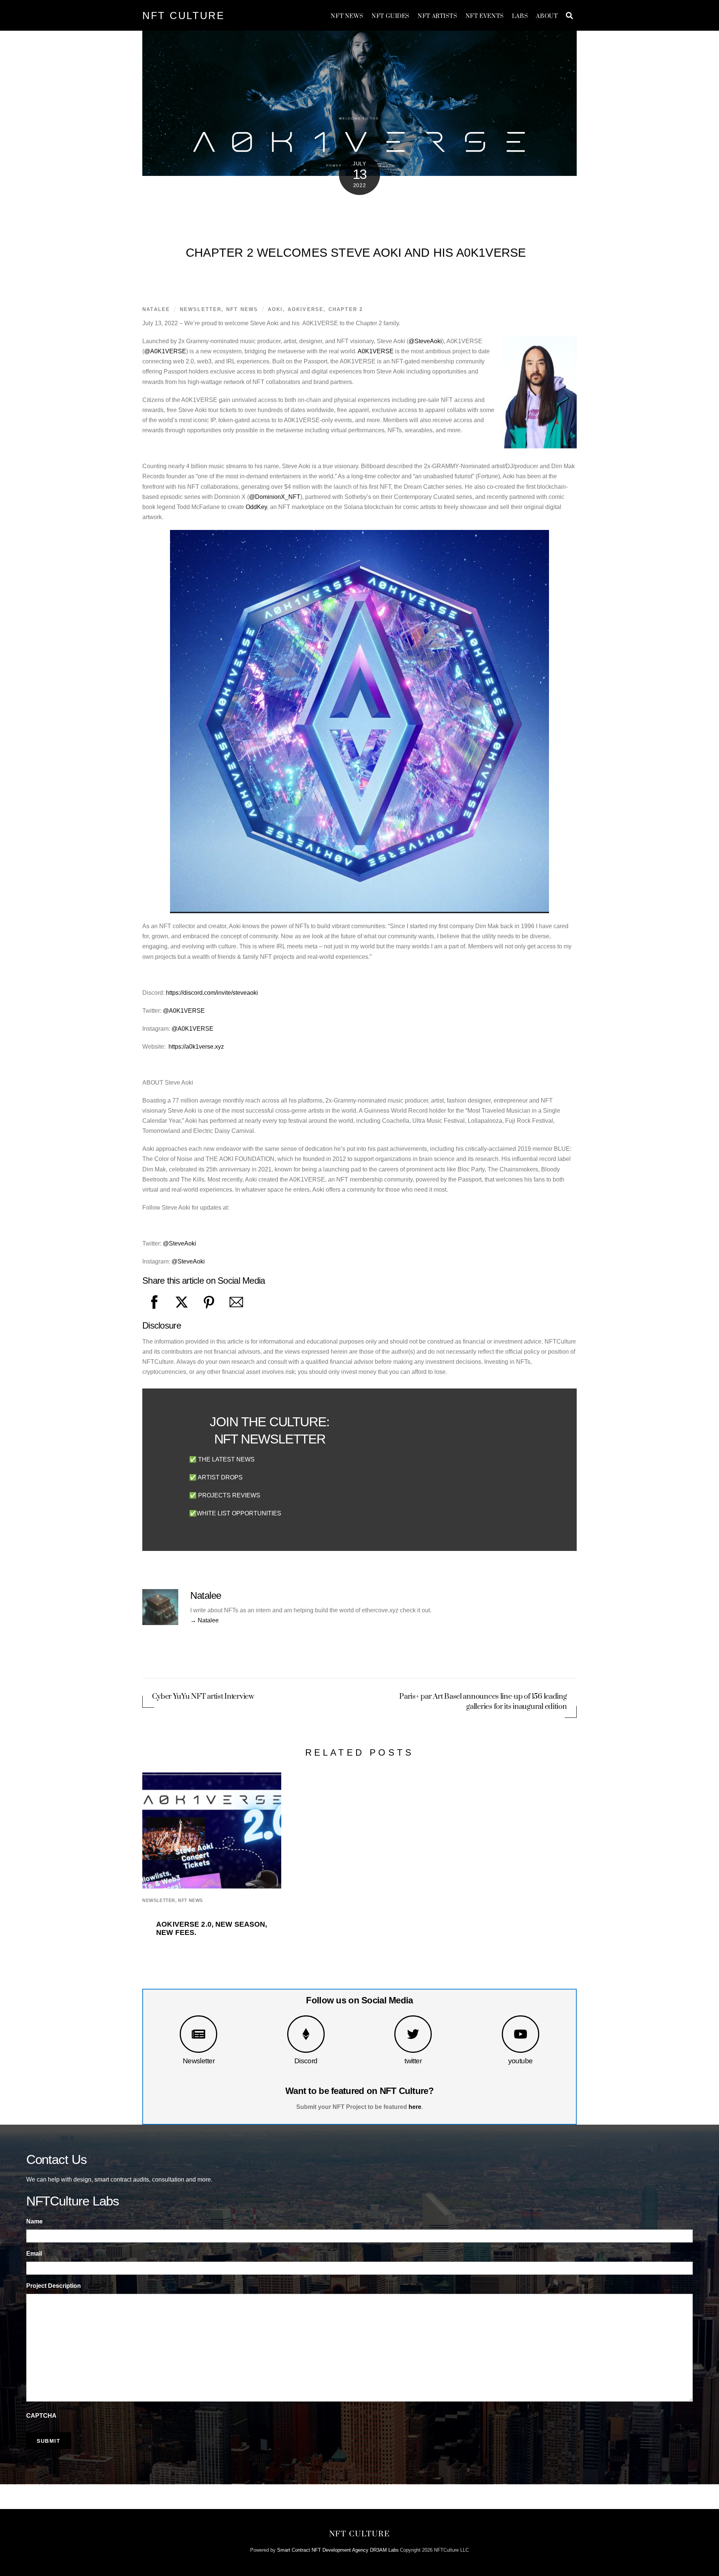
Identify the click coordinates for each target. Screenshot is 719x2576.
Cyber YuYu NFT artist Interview (203, 1697)
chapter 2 (346, 309)
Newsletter (199, 2061)
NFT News (347, 16)
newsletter (201, 309)
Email (34, 2254)
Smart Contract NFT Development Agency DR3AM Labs (338, 2550)
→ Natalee (204, 1620)
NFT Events (485, 16)
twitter (413, 2061)
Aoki (275, 309)
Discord (306, 2061)
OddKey (256, 507)
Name (34, 2221)
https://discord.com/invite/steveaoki (212, 993)
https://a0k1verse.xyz (196, 1047)
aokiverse (306, 309)
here (415, 2107)
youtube (521, 2061)
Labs (520, 16)
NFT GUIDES (391, 16)
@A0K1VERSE (165, 351)
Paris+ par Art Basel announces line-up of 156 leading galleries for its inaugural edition (483, 1702)
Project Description (54, 2286)
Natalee (156, 309)
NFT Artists (437, 16)
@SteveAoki (425, 341)
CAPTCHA (41, 2416)
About (547, 16)
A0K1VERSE (376, 351)
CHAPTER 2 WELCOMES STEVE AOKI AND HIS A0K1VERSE (356, 253)
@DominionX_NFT (275, 497)
